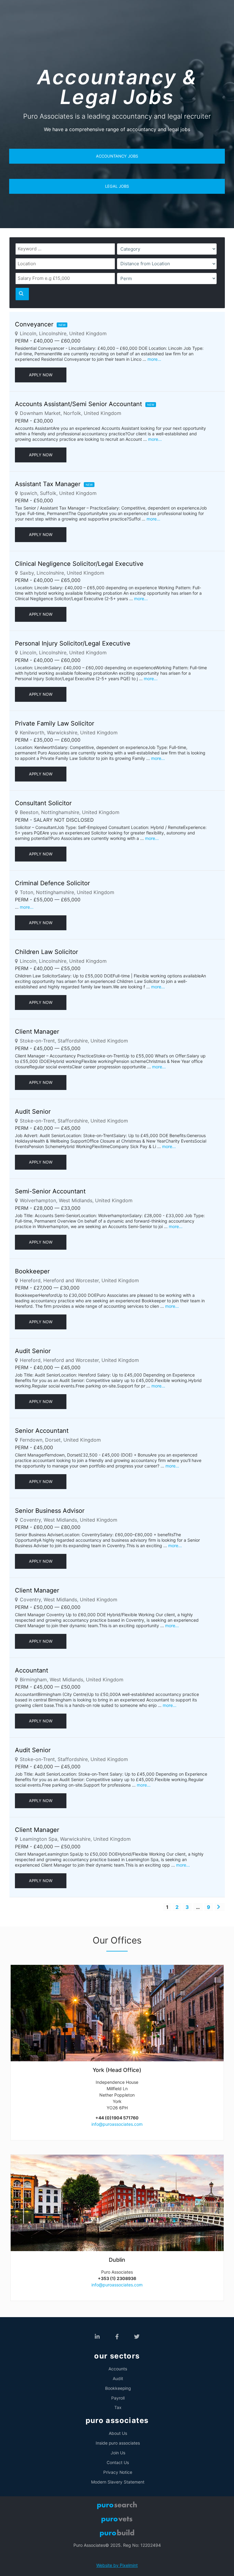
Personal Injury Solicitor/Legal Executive (73, 643)
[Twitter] (137, 2336)
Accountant (32, 1670)
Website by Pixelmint (117, 2565)
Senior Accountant (42, 1431)
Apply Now (41, 375)
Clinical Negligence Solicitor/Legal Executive (79, 564)
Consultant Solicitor (43, 803)
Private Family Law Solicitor (55, 723)
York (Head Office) (117, 2070)
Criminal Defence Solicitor (52, 883)
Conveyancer (34, 324)
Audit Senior (33, 1112)
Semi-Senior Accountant (50, 1191)
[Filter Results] (22, 294)
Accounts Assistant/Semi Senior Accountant (78, 404)
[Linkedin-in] (97, 2336)
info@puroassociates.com (117, 2124)
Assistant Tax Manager (48, 484)
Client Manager (37, 1032)
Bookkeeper (32, 1271)
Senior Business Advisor (50, 1511)
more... (154, 359)
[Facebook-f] (117, 2336)
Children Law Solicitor (46, 952)
